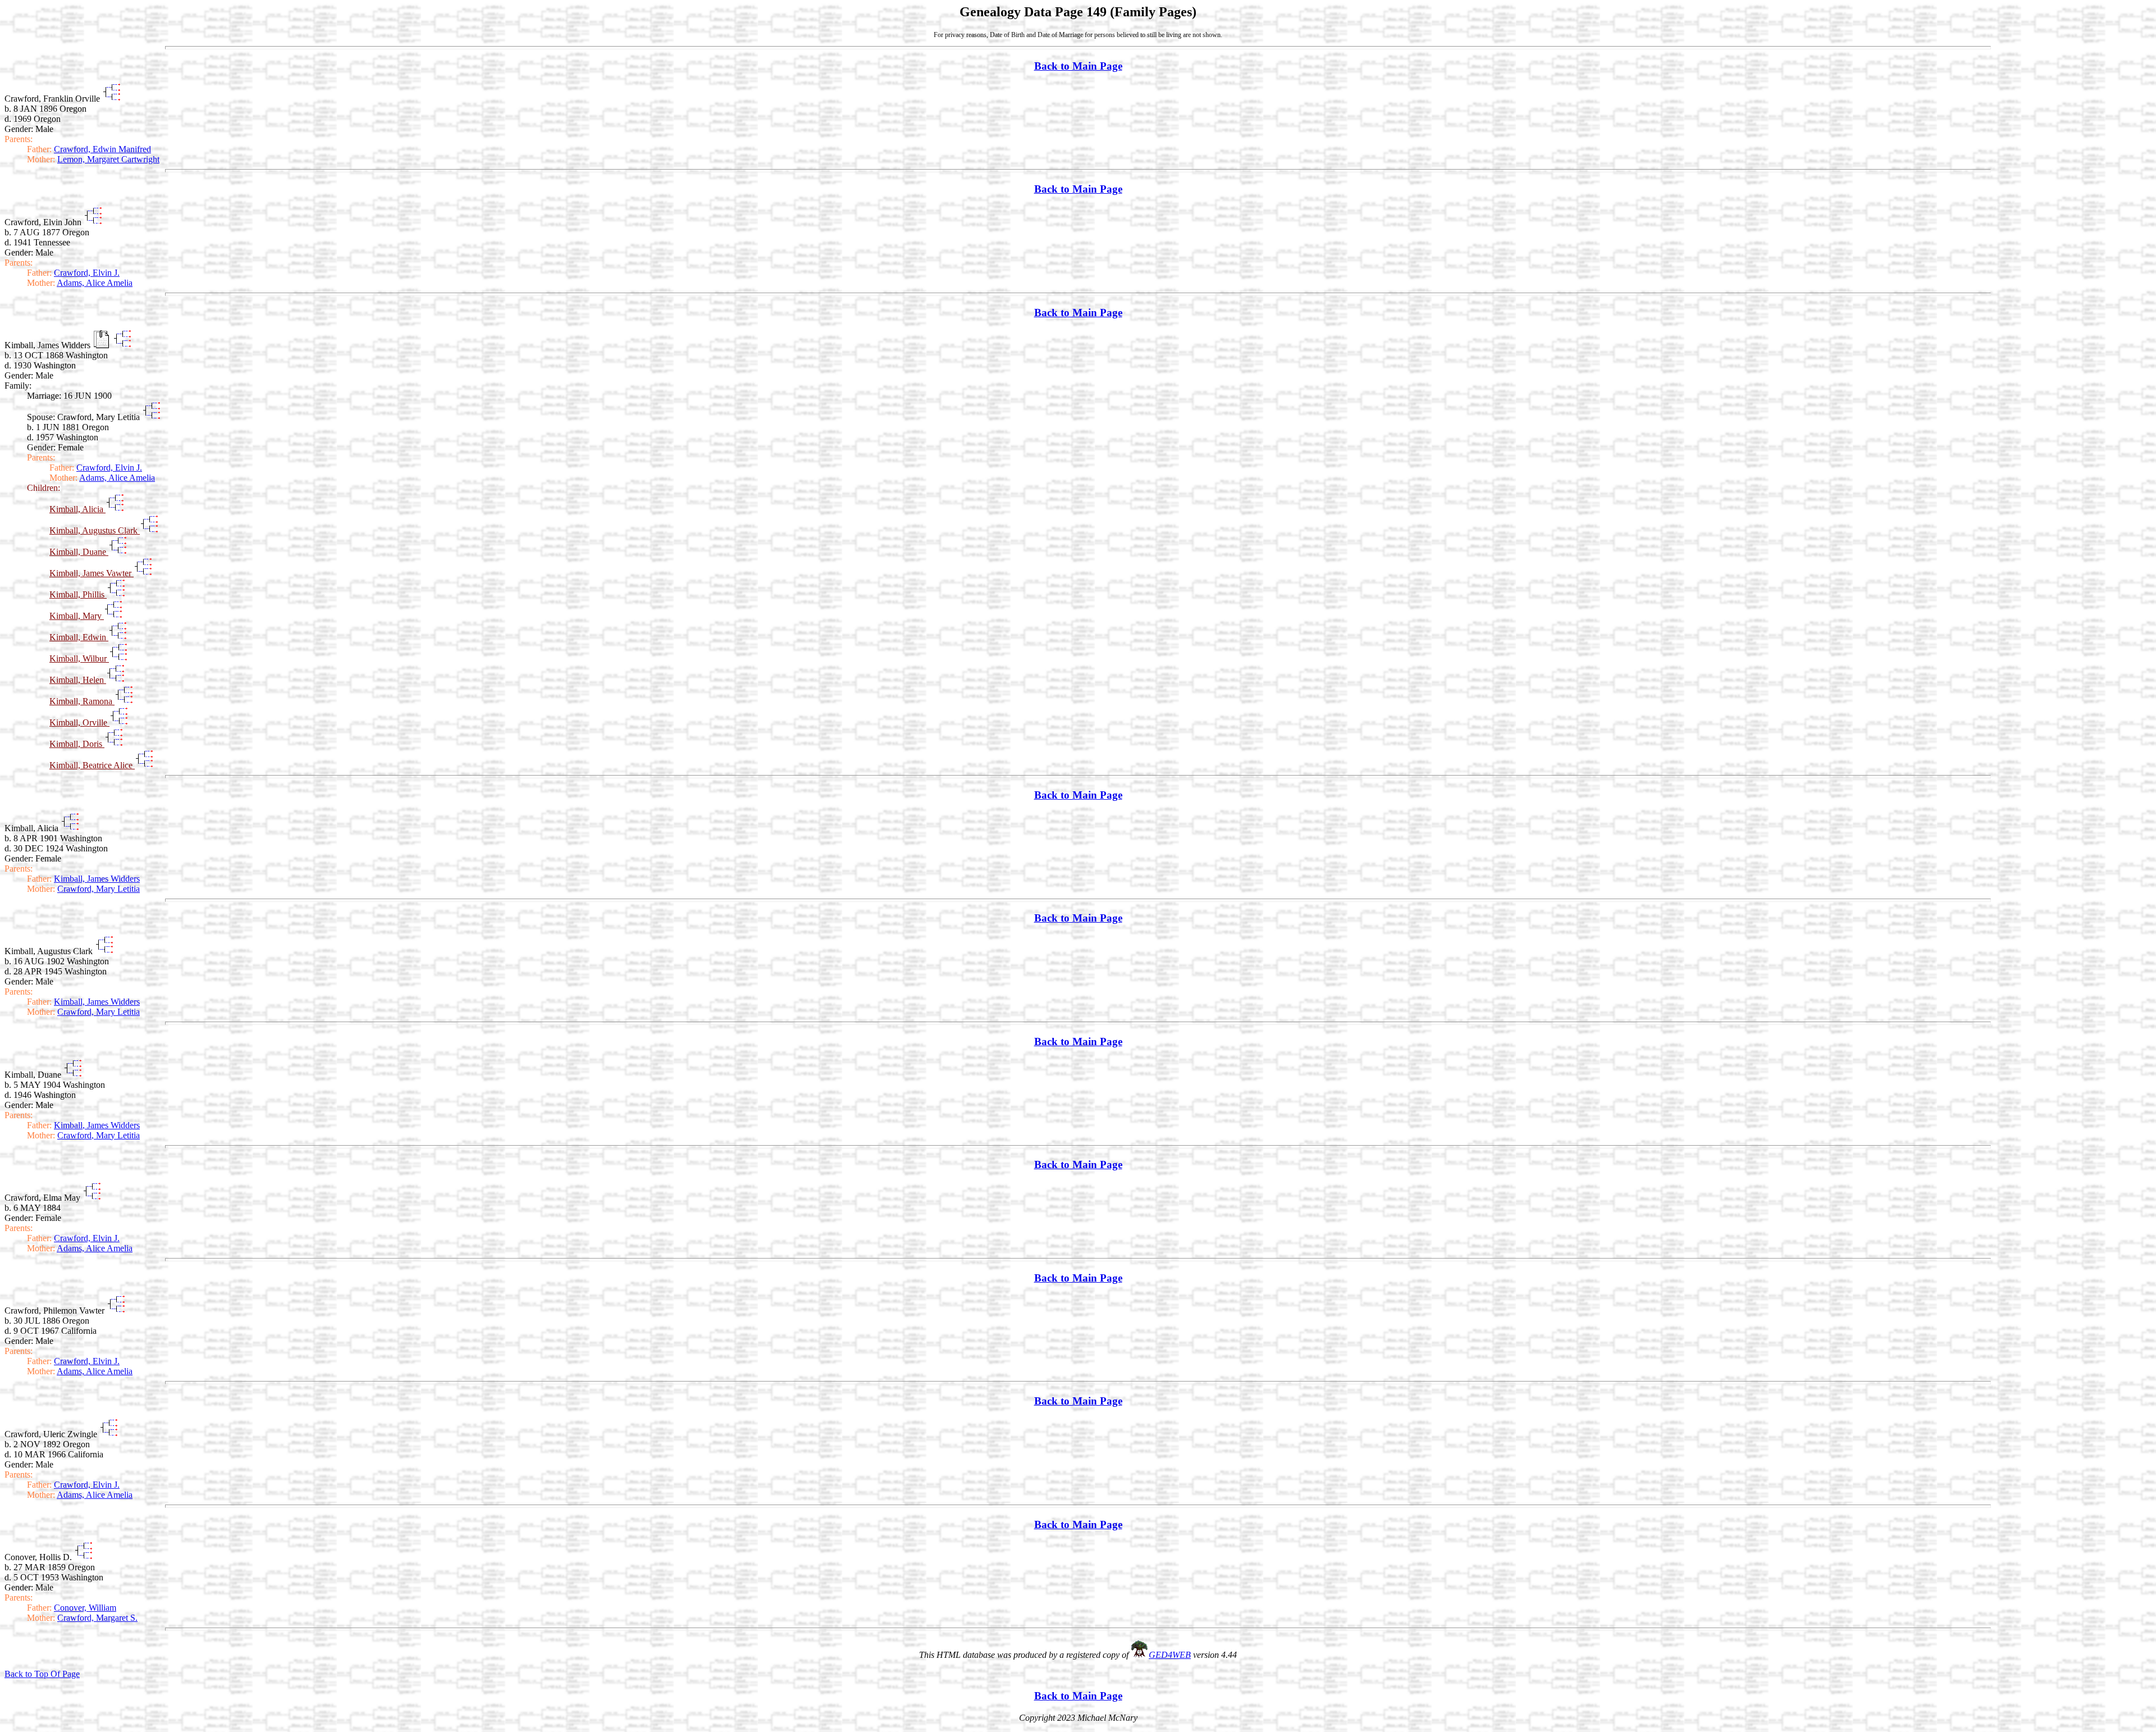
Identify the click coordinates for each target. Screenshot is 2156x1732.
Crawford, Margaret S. (97, 1618)
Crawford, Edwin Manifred (102, 149)
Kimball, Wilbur (79, 658)
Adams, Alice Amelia (95, 283)
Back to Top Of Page (42, 1674)
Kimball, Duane (79, 552)
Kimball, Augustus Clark (95, 530)
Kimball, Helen (78, 680)
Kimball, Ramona (82, 701)
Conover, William (85, 1608)
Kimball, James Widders (97, 879)
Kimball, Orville (79, 723)
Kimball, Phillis (78, 594)
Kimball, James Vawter (92, 573)
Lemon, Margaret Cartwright (108, 159)
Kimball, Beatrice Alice (92, 765)
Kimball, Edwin (79, 637)
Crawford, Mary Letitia (99, 889)
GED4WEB (1170, 1655)
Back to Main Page (1078, 66)
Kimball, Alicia (77, 509)
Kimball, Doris (77, 744)
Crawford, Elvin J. (87, 273)
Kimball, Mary (77, 616)
